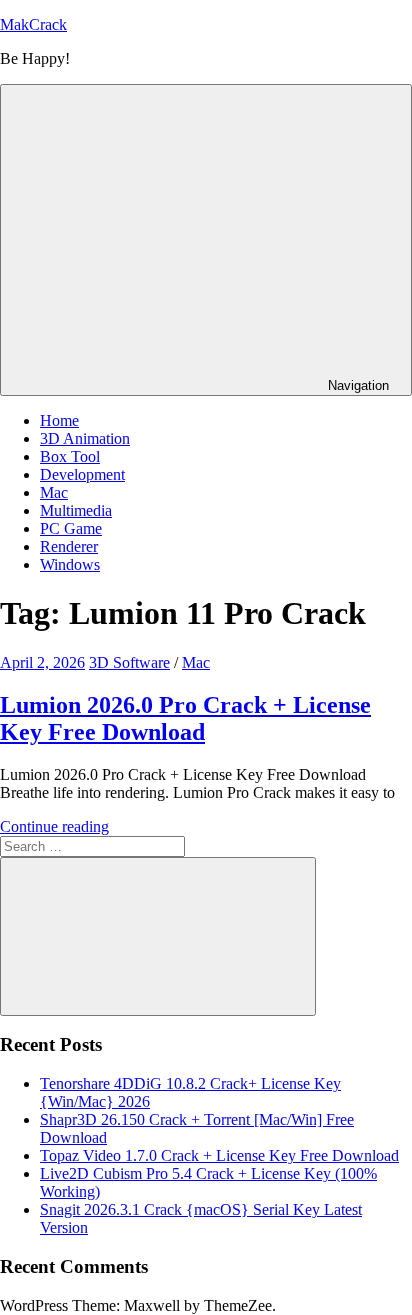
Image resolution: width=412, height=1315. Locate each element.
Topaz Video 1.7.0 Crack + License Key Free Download (219, 1155)
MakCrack (33, 24)
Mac (54, 492)
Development (82, 474)
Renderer (69, 546)
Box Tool (70, 456)
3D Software (129, 662)
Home (59, 420)
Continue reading (54, 826)
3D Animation (85, 438)
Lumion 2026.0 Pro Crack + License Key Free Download (185, 718)
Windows (70, 564)
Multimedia (76, 510)
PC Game (71, 528)
